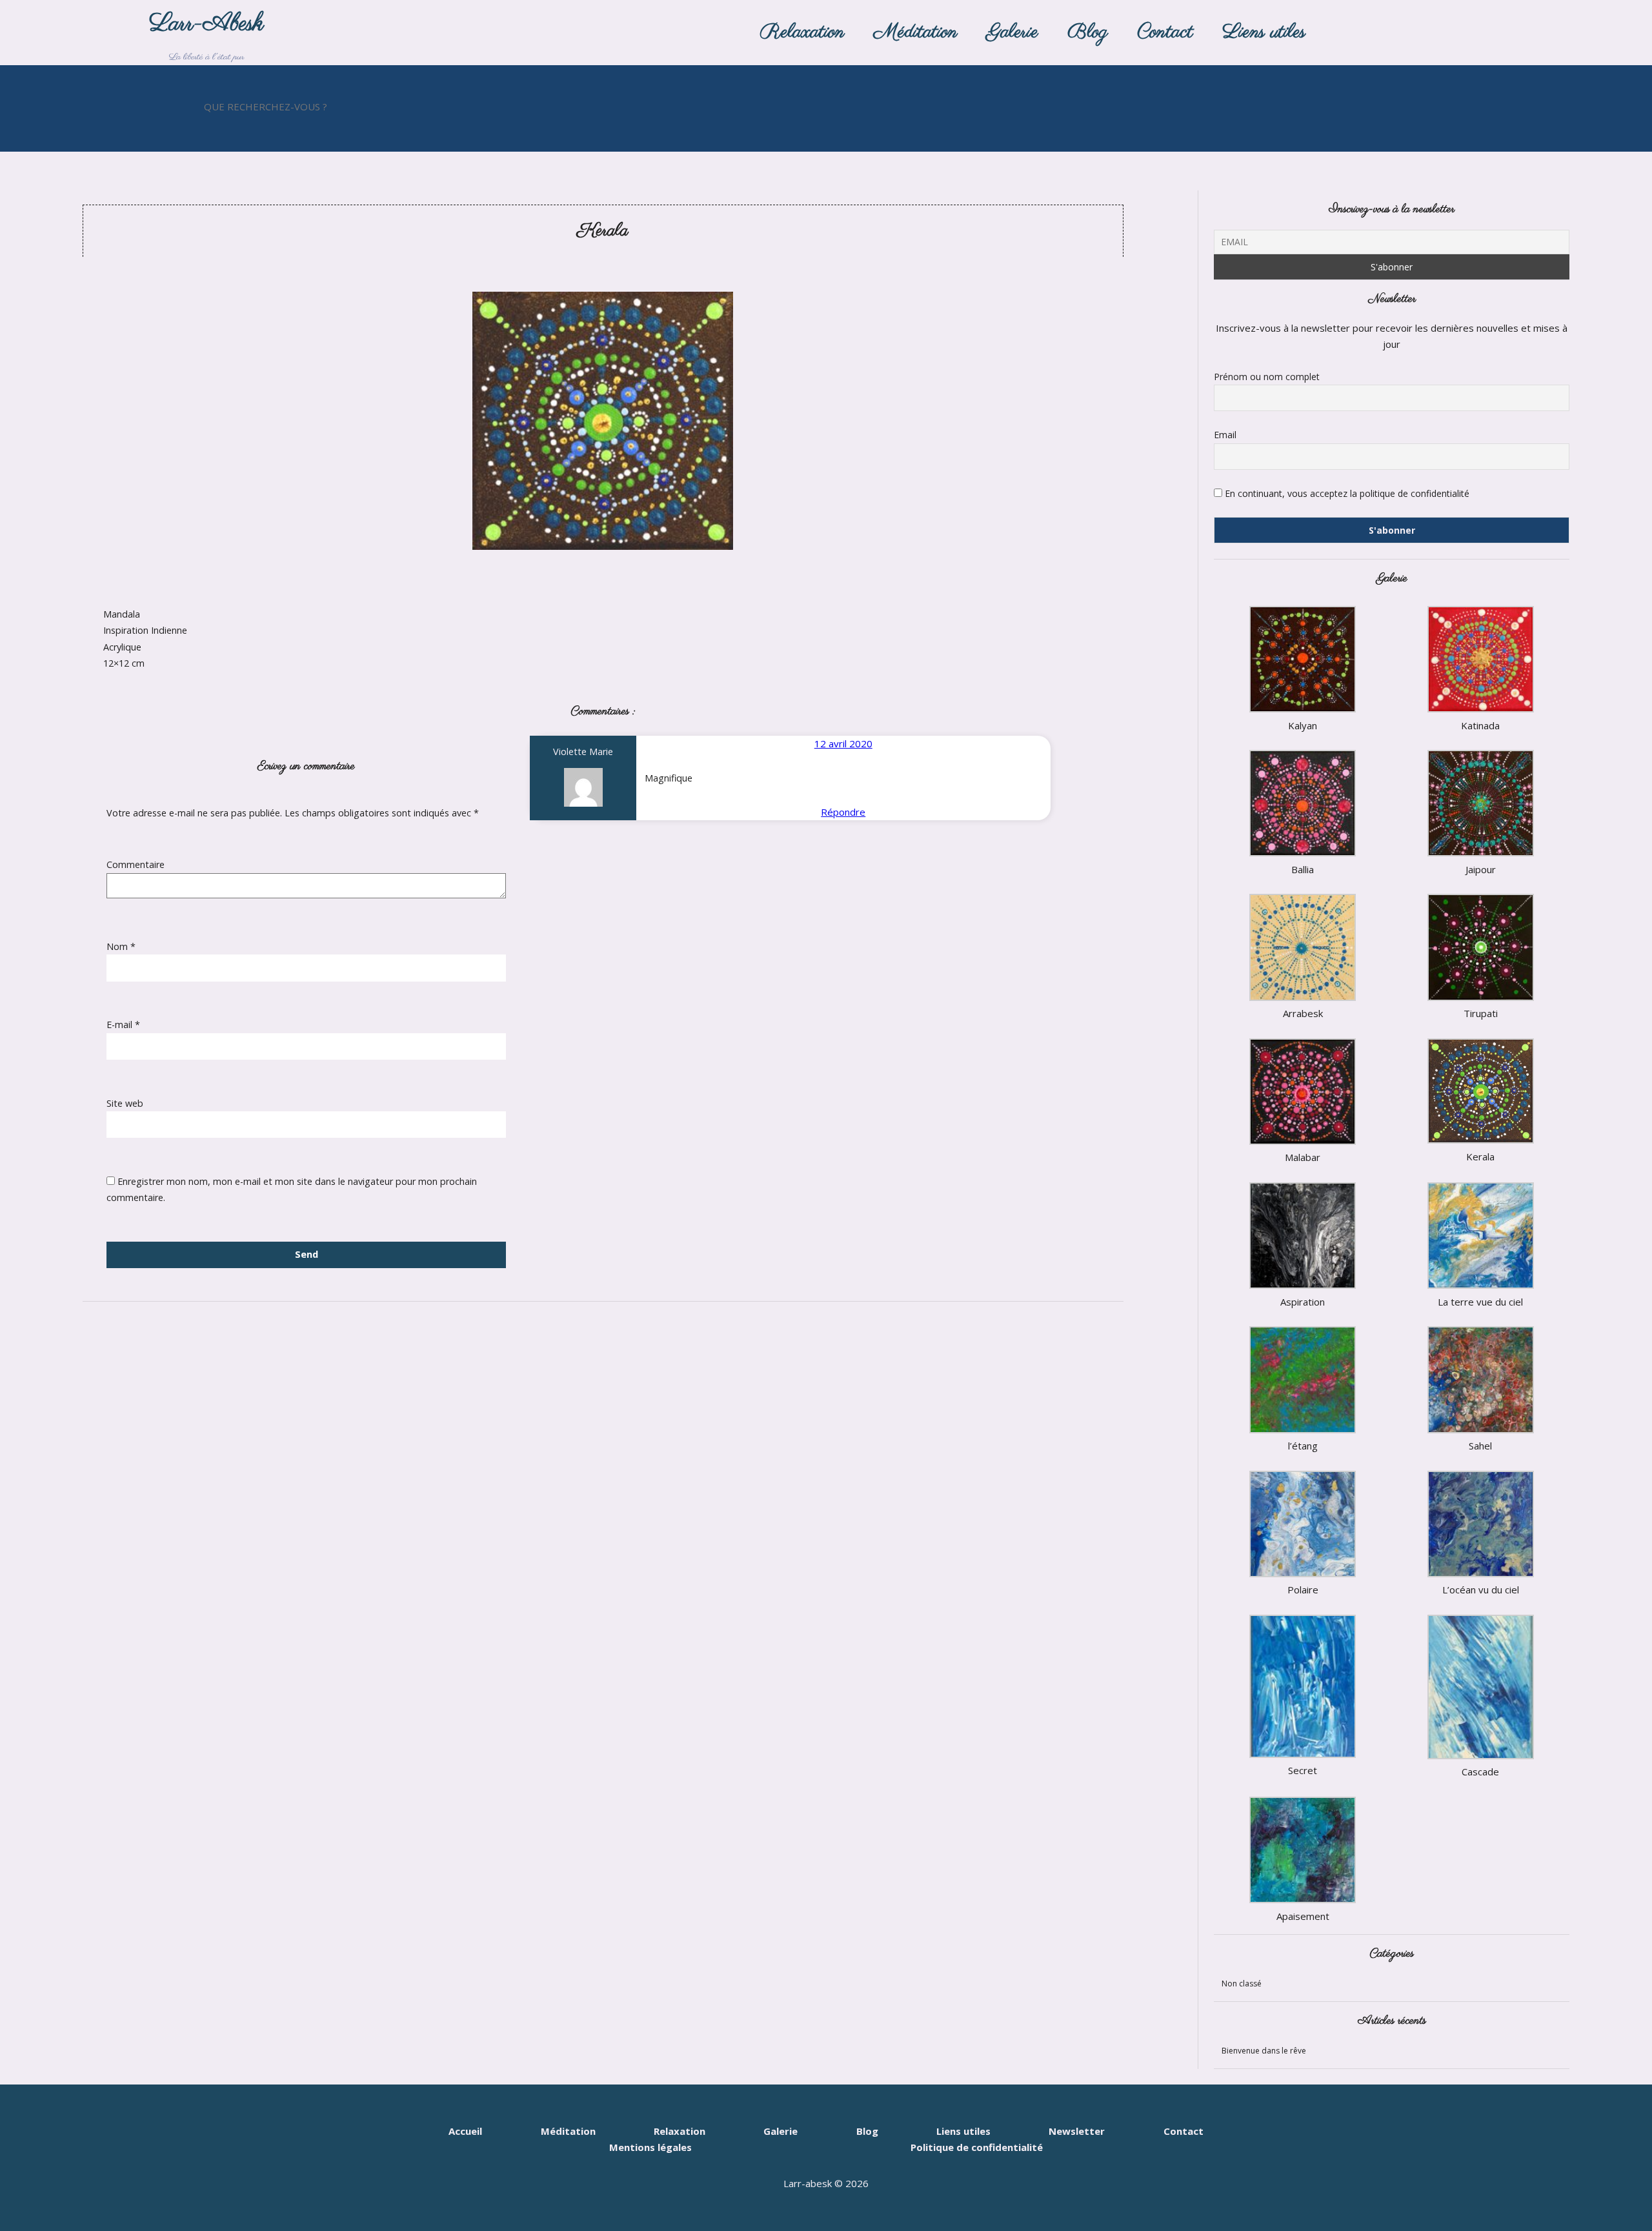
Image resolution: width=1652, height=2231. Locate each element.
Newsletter (1077, 2131)
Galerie (1012, 32)
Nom (121, 946)
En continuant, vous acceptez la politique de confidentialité (1346, 493)
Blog (1088, 32)
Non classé (1242, 1984)
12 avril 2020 (843, 743)
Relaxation (802, 32)
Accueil (465, 2131)
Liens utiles (1264, 32)
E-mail (123, 1025)
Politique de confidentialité (977, 2148)
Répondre (843, 812)
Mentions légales (650, 2148)
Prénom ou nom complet (1267, 377)
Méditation (916, 32)
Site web (125, 1103)
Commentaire (136, 864)
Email (1225, 435)
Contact (1165, 32)
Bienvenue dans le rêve (1264, 2051)
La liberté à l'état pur (206, 36)
